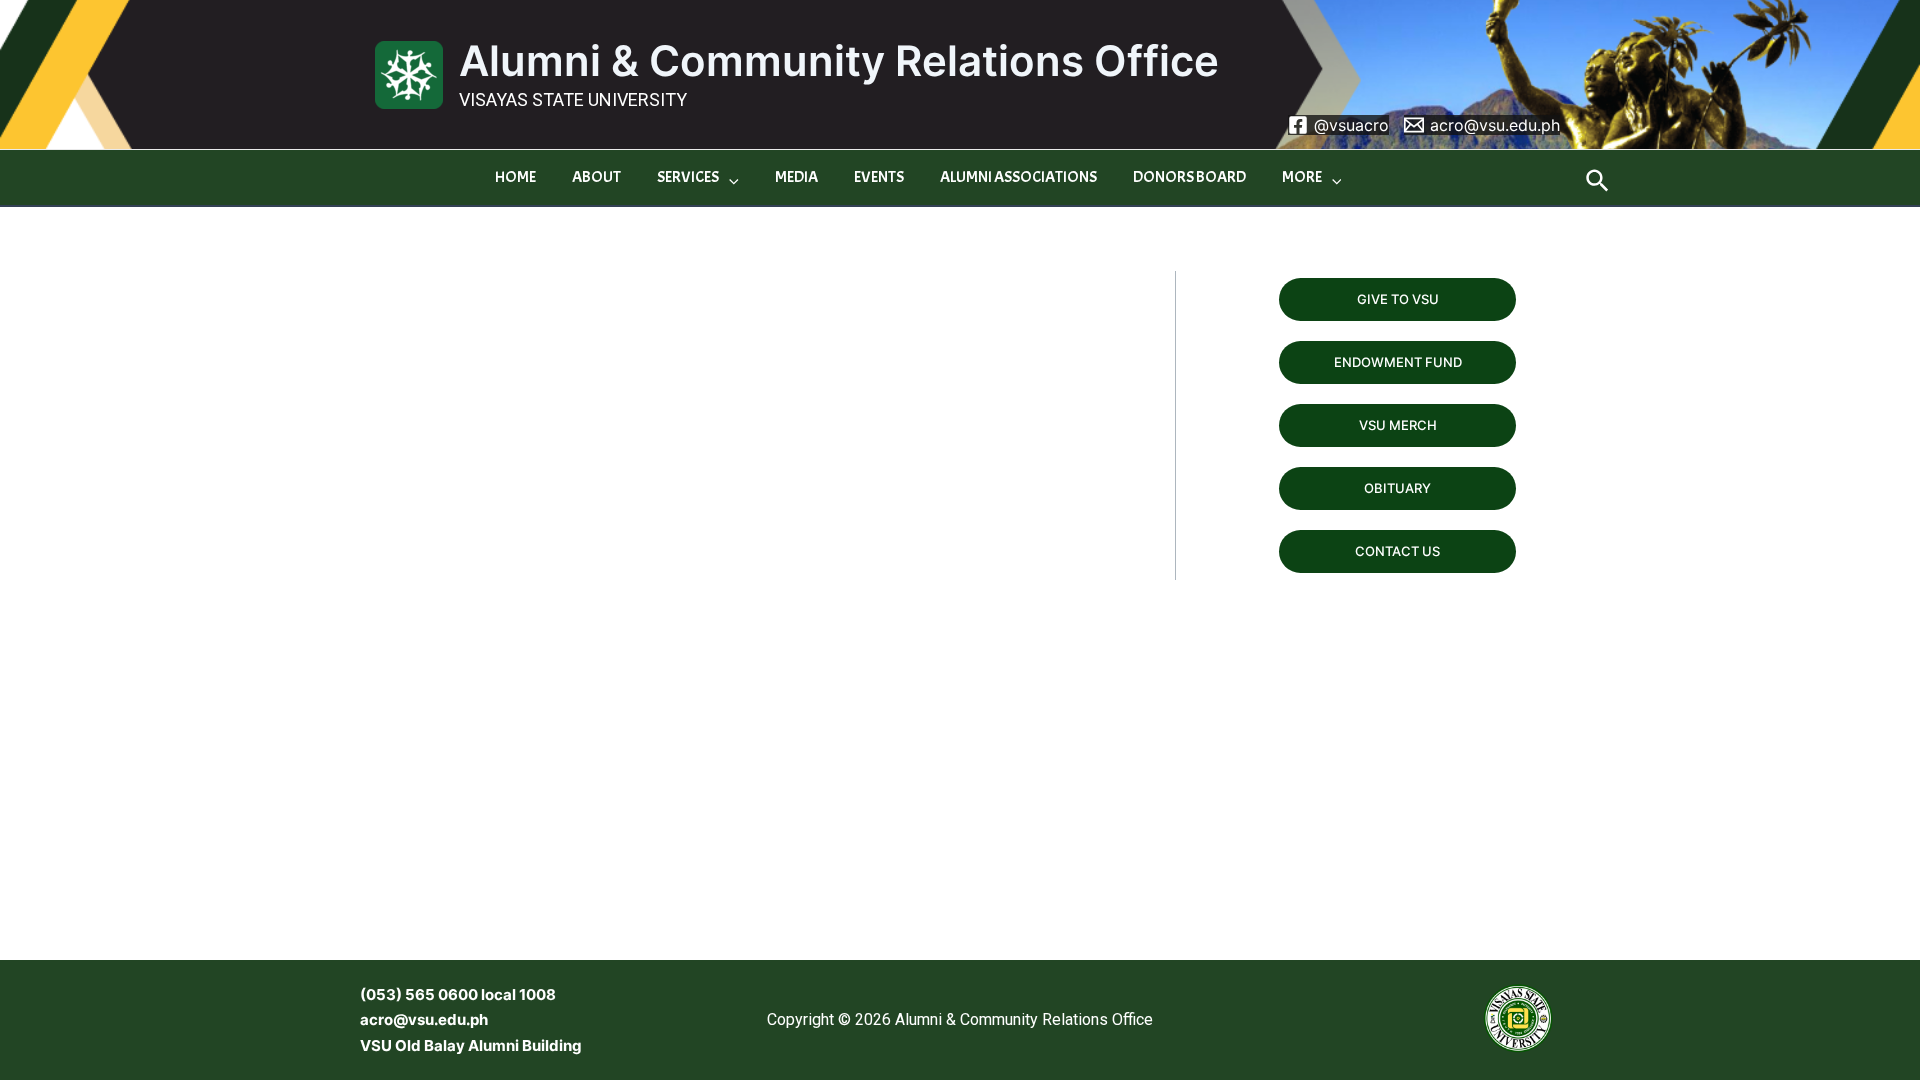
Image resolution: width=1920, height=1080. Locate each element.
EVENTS (879, 177)
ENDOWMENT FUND (1398, 362)
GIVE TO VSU (1398, 299)
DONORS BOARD (1189, 177)
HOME (515, 177)
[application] (729, 177)
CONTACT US (1397, 551)
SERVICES (688, 177)
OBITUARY (1397, 488)
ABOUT (596, 177)
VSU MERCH (1398, 425)
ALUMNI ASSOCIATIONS (1018, 177)
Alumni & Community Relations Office (839, 60)
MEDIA (796, 177)
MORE (1302, 177)
